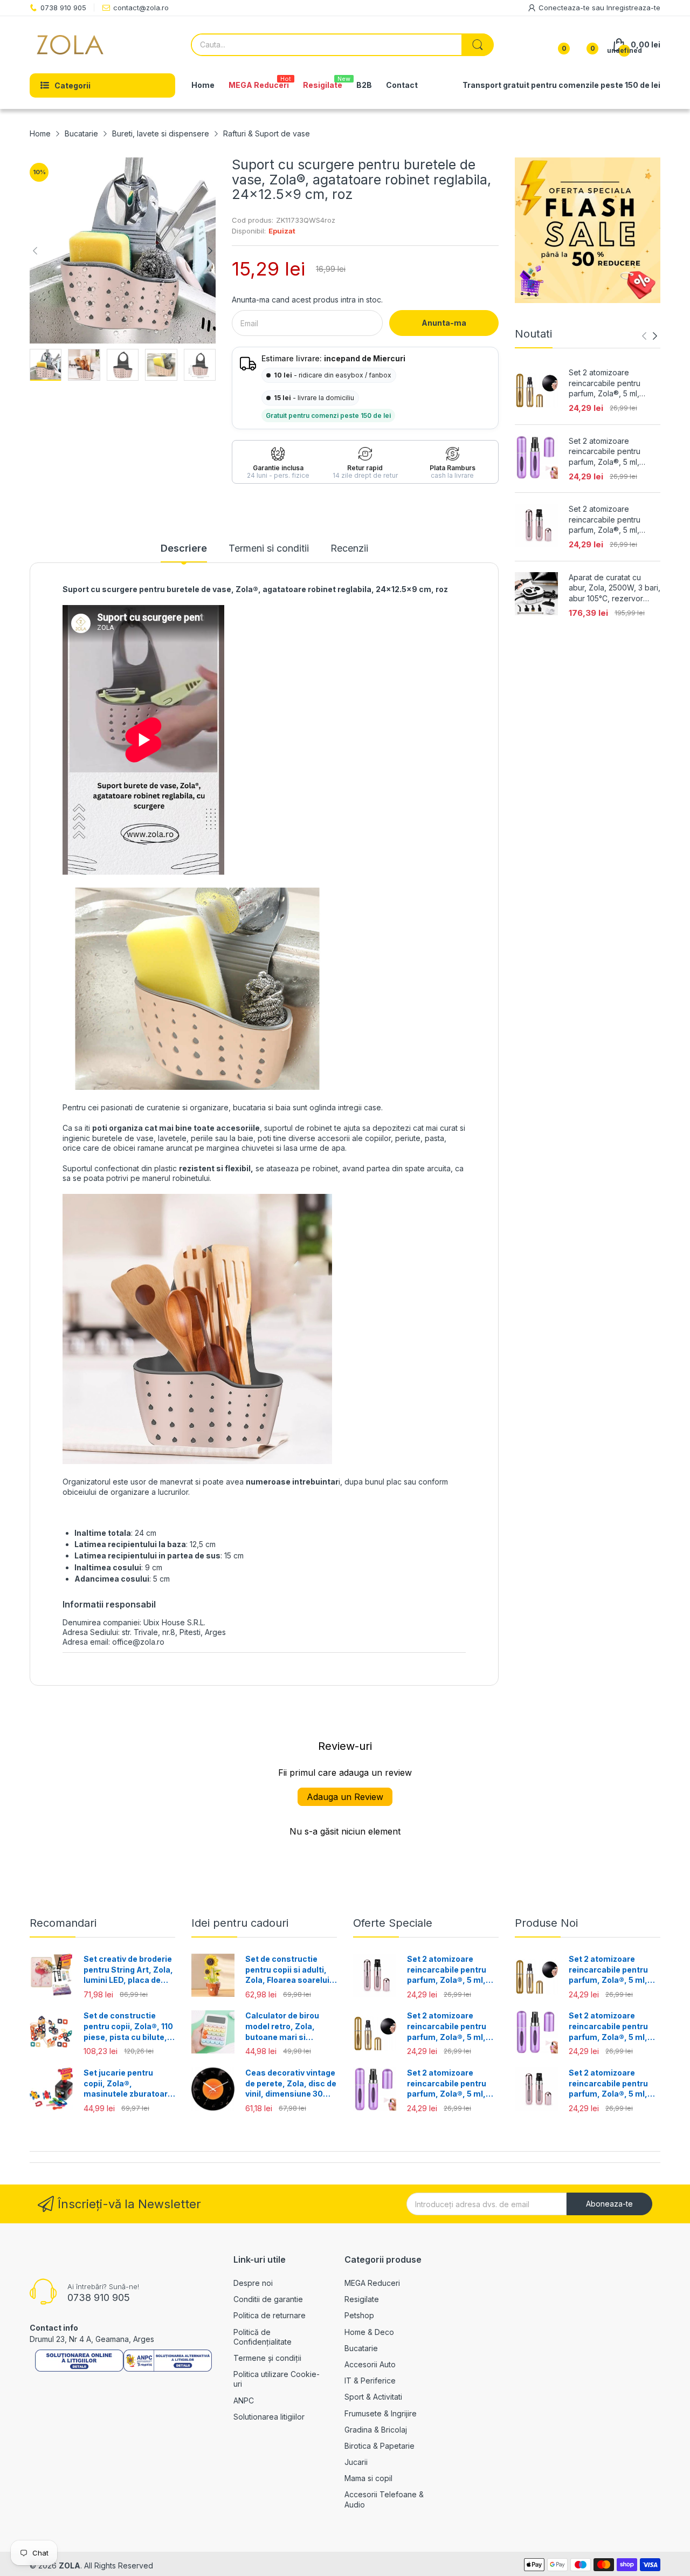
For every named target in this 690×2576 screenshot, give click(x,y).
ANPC (244, 2400)
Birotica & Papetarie (379, 2446)
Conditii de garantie (268, 2299)
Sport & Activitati (373, 2397)
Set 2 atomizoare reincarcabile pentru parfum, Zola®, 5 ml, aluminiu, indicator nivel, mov (611, 452)
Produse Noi (546, 1923)
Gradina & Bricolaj (376, 2430)
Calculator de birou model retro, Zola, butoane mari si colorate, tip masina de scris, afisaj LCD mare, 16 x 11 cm (290, 2027)
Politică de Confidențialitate (263, 2337)
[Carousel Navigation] (650, 336)
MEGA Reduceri (372, 2283)
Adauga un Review (345, 1797)
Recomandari (63, 1923)
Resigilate (362, 2299)
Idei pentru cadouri (240, 1923)
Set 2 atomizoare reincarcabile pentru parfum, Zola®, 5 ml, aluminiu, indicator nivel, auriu (611, 383)
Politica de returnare (270, 2315)
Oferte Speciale (393, 1923)
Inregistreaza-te (633, 8)
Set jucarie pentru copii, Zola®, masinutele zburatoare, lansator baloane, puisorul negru (129, 2084)
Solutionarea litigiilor (269, 2417)
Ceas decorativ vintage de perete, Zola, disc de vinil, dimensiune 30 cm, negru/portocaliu (291, 2084)
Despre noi (253, 2283)
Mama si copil (368, 2478)
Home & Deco (369, 2332)
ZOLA (70, 2565)
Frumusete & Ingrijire (381, 2413)
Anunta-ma (444, 323)
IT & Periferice (370, 2381)
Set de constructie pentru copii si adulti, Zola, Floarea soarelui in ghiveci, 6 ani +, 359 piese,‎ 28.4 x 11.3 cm (288, 1970)
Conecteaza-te (565, 8)
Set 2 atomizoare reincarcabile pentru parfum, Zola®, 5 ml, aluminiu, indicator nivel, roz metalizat (611, 520)
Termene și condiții (267, 2358)
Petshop (359, 2315)
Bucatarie (361, 2348)
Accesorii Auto (370, 2364)
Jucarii (356, 2462)
